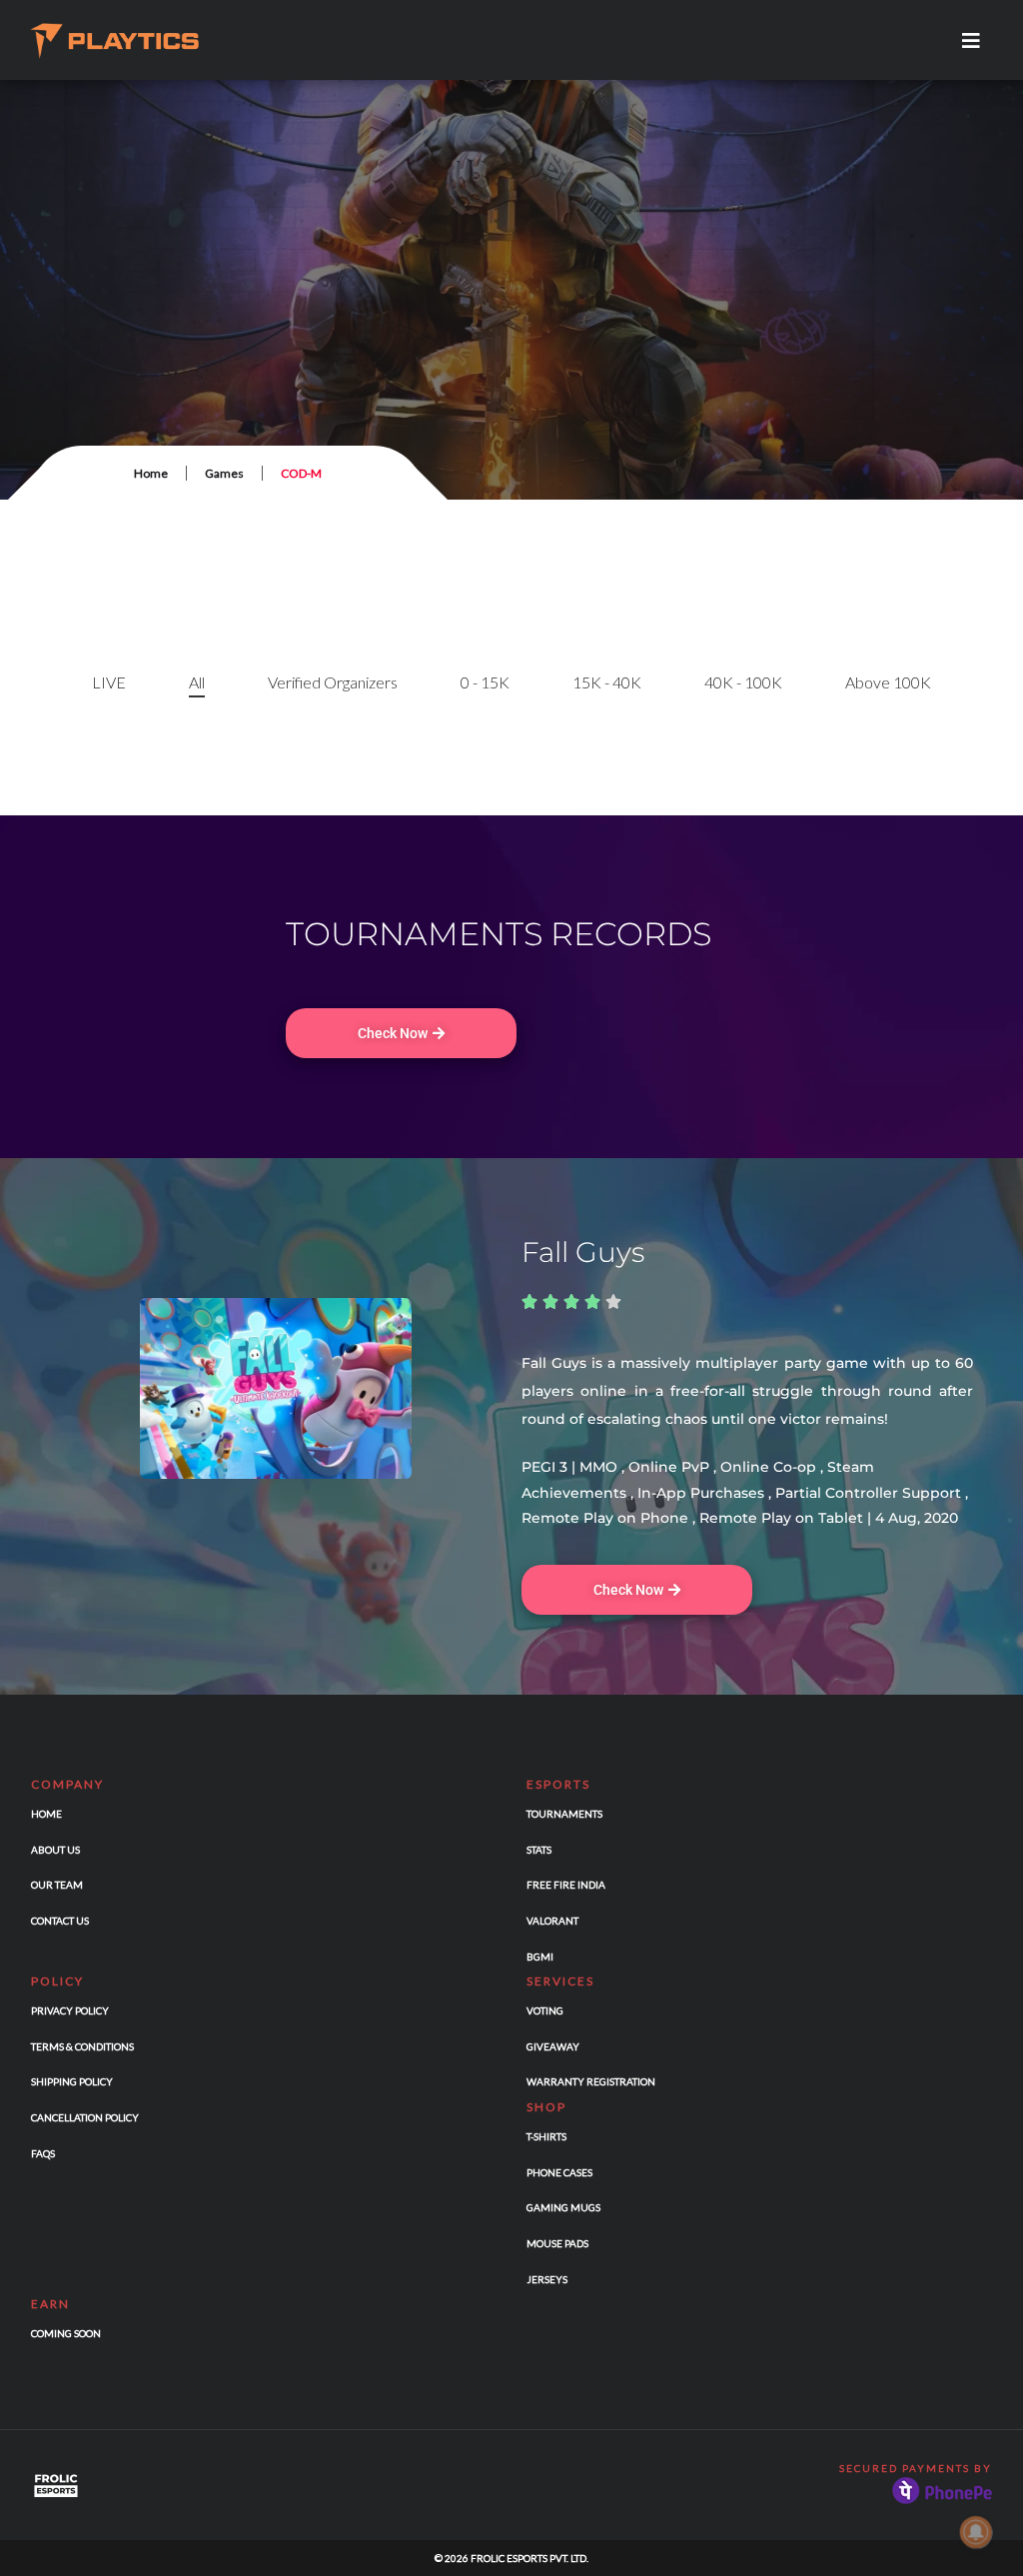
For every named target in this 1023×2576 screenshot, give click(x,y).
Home (151, 473)
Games (224, 473)
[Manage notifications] (976, 2532)
